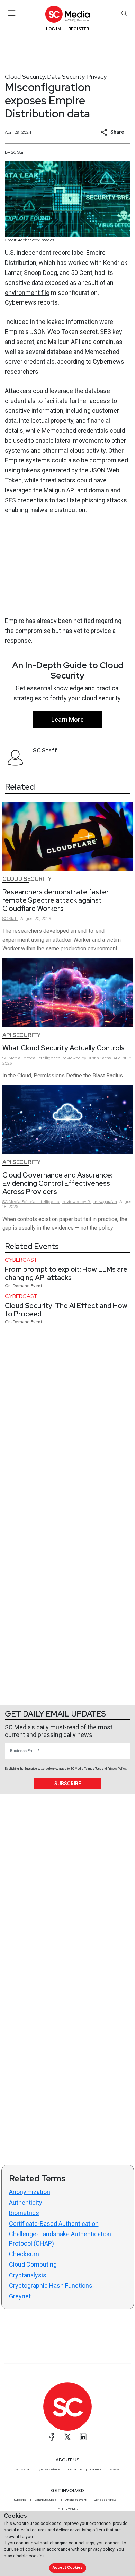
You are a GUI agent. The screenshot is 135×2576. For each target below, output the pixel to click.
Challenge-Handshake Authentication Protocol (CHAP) (60, 2239)
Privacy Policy (117, 1769)
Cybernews (21, 302)
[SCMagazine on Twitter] (67, 2437)
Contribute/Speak (46, 2500)
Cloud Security (25, 76)
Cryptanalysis (28, 2275)
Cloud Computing (33, 2264)
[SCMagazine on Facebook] (52, 2437)
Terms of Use (93, 1769)
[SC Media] (67, 14)
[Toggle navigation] (12, 13)
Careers (96, 2469)
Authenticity (26, 2203)
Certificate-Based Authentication (54, 2224)
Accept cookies (67, 2568)
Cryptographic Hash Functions (51, 2285)
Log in (53, 29)
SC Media (22, 2469)
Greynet (20, 2296)
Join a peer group (105, 2500)
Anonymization (30, 2192)
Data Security (66, 76)
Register (79, 29)
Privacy (97, 76)
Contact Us (75, 2469)
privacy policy (101, 2549)
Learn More (67, 719)
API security (21, 1035)
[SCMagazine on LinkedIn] (83, 2437)
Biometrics (24, 2213)
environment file (27, 293)
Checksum (24, 2254)
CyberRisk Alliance (48, 2469)
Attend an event (76, 2500)
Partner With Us (68, 2509)
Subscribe (68, 1784)
